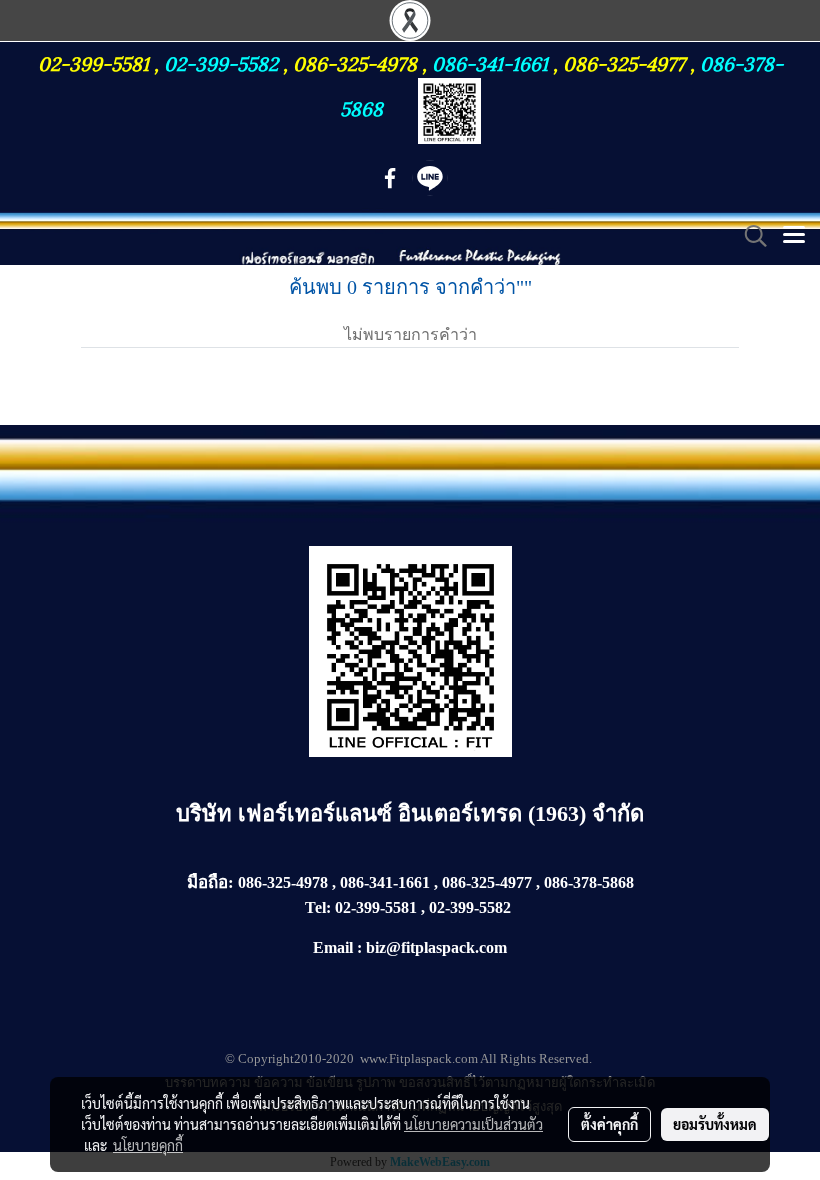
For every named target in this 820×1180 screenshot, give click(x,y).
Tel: (318, 907)
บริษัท (207, 813)
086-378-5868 (589, 882)
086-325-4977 (624, 62)
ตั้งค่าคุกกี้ (609, 1124)
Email (333, 947)
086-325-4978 (355, 62)
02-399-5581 (96, 62)
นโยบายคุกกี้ (148, 1145)
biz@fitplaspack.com (436, 947)
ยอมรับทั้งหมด (715, 1124)
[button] (749, 236)
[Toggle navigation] (794, 236)
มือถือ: (210, 882)
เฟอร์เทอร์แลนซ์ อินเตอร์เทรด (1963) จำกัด (441, 813)
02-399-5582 (221, 62)
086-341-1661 (492, 62)
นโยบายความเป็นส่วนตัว (473, 1124)
